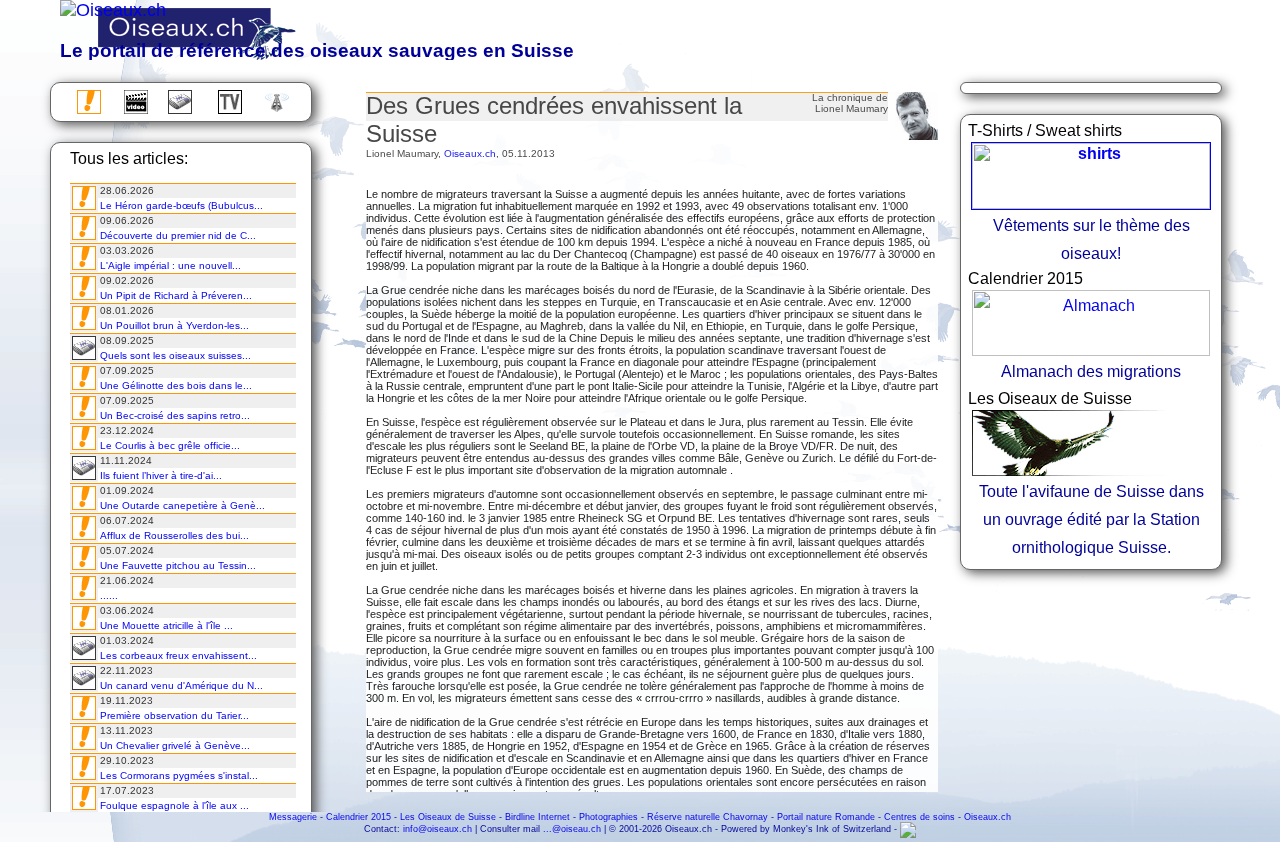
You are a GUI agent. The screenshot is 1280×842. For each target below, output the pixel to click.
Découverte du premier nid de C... (178, 235)
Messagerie (293, 817)
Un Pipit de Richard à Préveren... (176, 295)
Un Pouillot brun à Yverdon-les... (174, 325)
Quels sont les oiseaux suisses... (175, 355)
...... (109, 595)
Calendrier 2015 (358, 817)
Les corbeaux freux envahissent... (178, 655)
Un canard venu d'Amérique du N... (181, 685)
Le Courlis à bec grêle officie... (170, 445)
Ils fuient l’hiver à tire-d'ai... (161, 475)
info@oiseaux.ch (437, 829)
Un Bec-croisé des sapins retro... (175, 415)
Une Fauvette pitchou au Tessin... (178, 565)
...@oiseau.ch (572, 829)
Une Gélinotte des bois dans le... (176, 385)
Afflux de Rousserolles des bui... (174, 535)
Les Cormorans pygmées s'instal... (179, 775)
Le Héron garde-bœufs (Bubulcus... (181, 205)
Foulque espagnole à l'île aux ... (174, 805)
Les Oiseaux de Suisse (448, 817)
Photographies (608, 817)
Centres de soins (919, 817)
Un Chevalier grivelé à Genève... (175, 745)
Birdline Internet (537, 817)
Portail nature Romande (826, 817)
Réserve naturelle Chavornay (707, 817)
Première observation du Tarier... (174, 715)
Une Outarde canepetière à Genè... (182, 505)
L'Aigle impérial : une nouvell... (170, 265)
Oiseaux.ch (470, 153)
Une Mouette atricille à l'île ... (166, 625)
